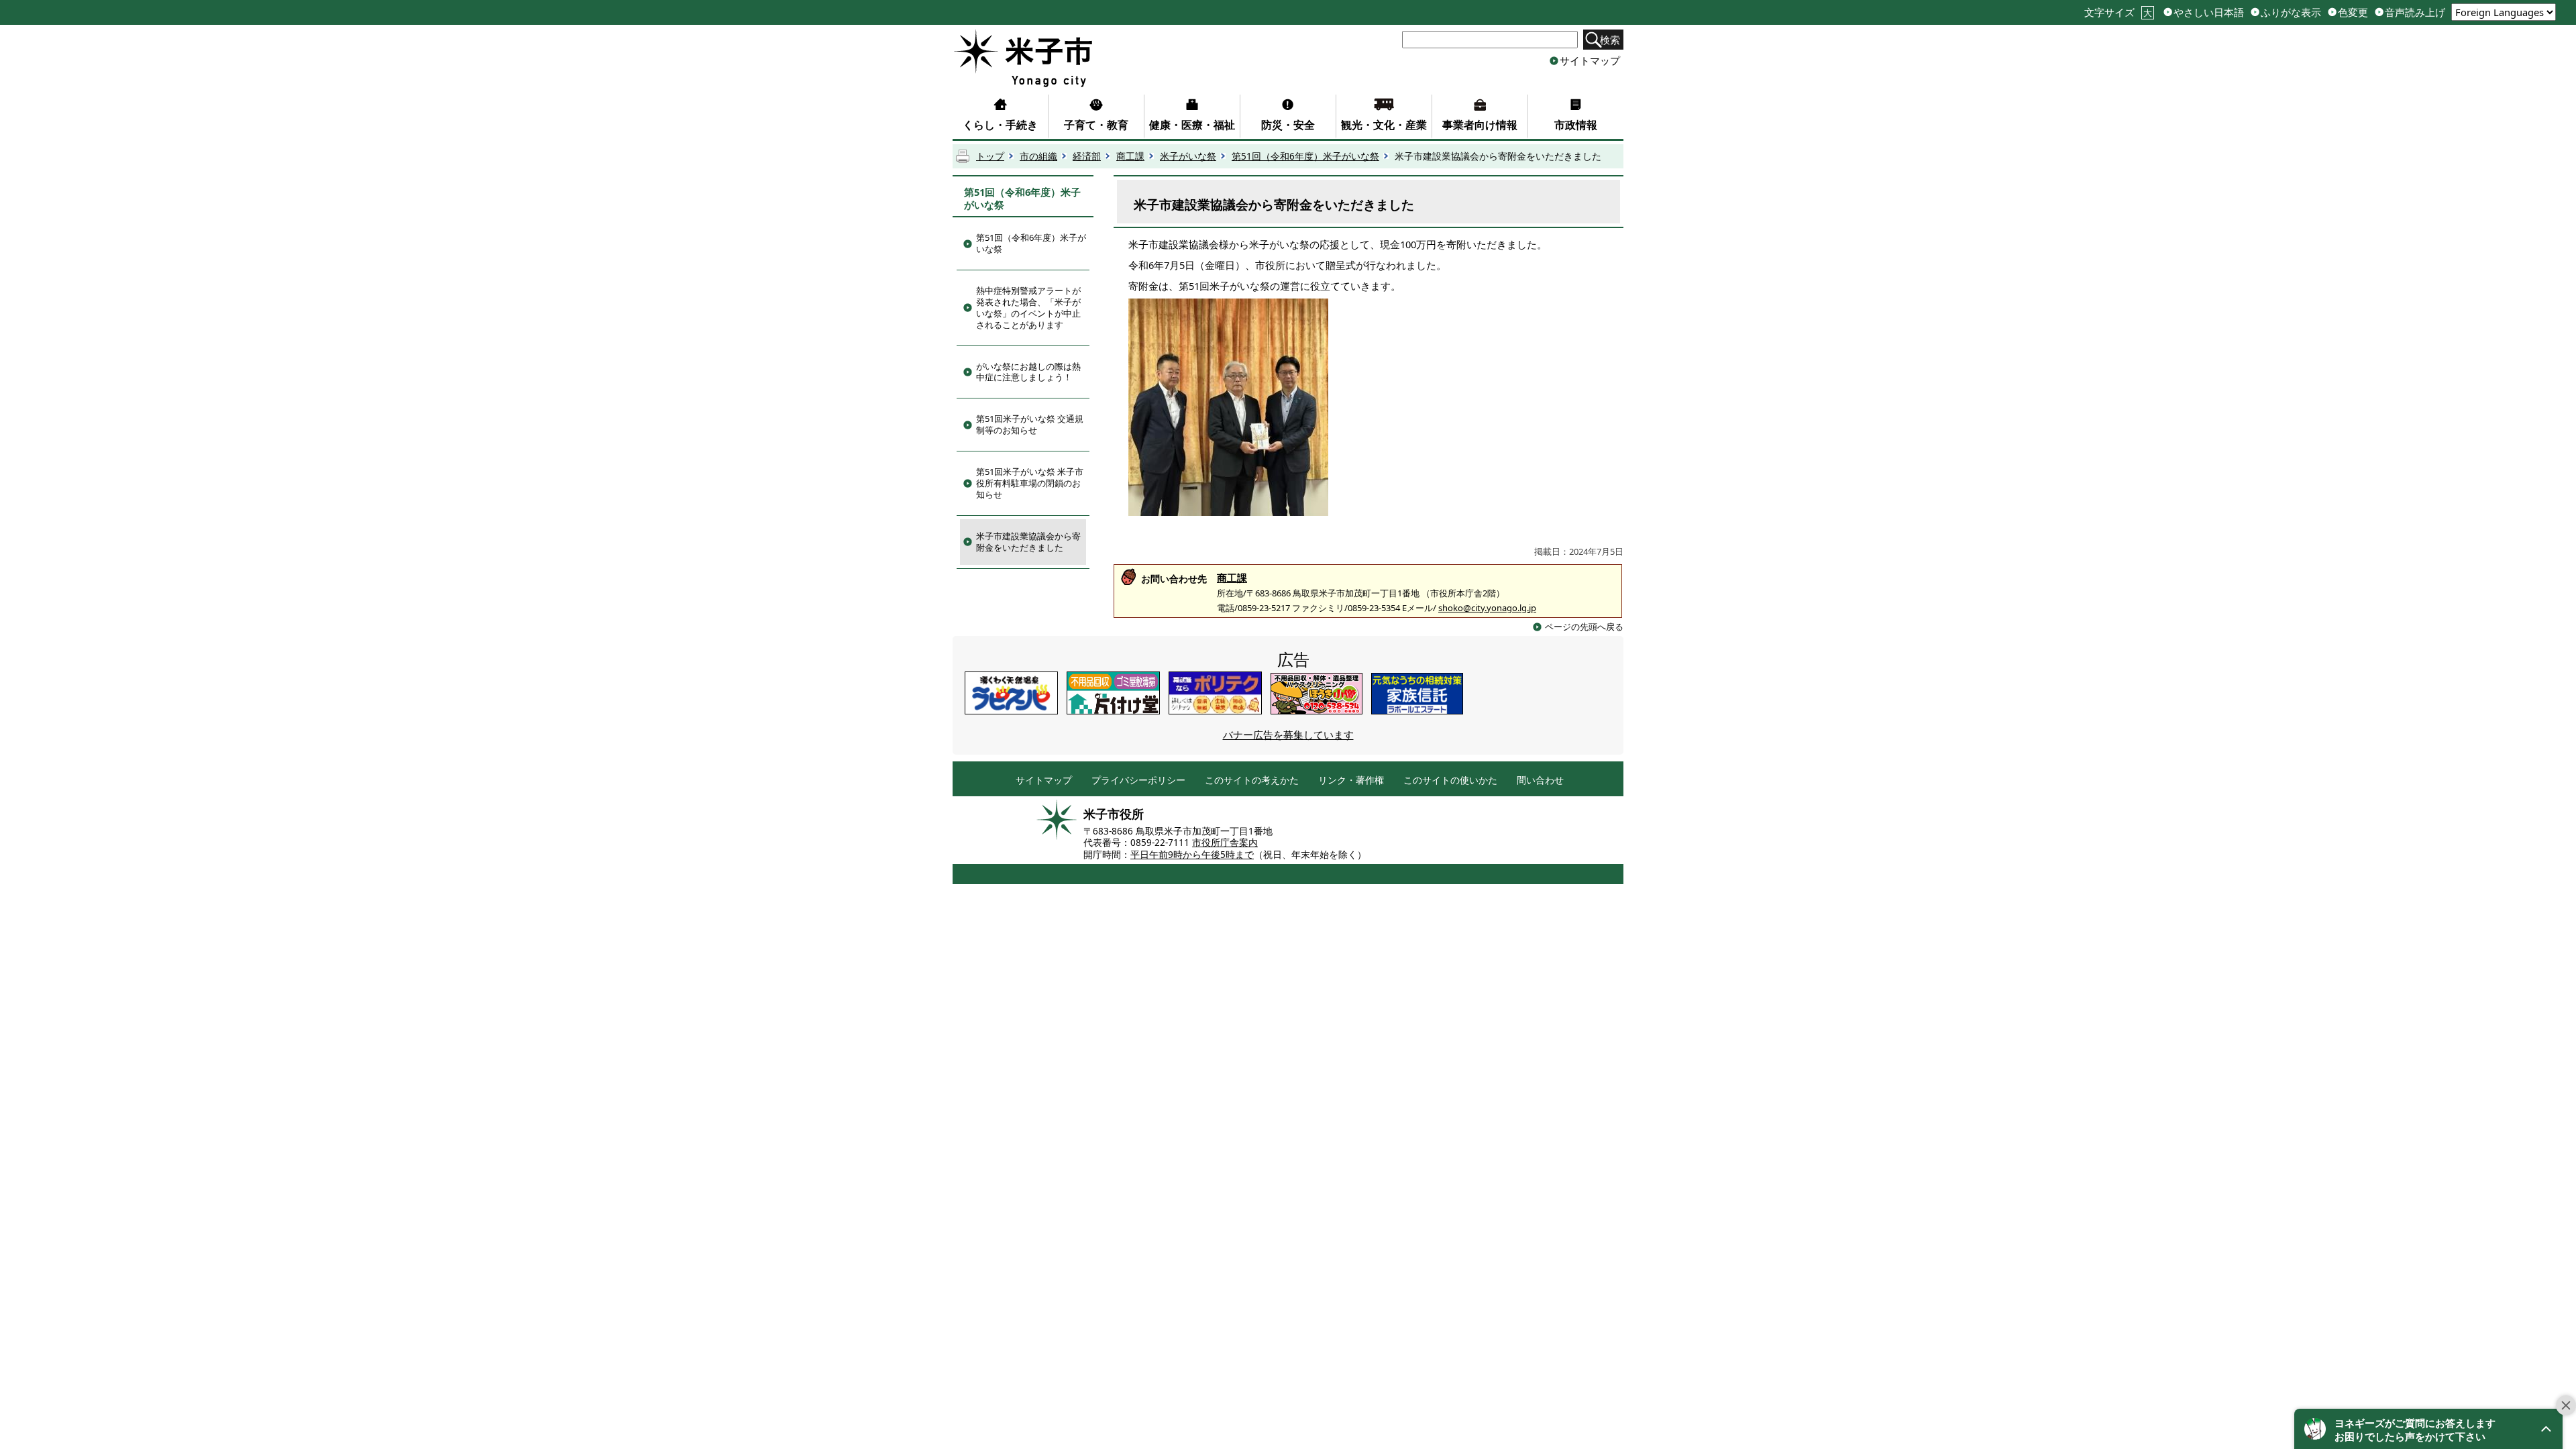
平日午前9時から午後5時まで (1192, 855)
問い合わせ (1540, 781)
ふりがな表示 (2291, 12)
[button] (2428, 1429)
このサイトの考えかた (1252, 781)
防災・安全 (1288, 125)
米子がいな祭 (1188, 156)
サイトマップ (1590, 60)
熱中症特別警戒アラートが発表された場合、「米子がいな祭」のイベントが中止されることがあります (1028, 308)
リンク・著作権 (1351, 781)
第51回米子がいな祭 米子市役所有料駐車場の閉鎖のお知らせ (1030, 483)
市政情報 (1576, 125)
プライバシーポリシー (1138, 781)
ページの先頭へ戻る (1584, 627)
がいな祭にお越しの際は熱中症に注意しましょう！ (1028, 372)
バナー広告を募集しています (1288, 735)
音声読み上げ (2415, 12)
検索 (1610, 40)
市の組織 (1038, 156)
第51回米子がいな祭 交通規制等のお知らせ (1030, 424)
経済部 (1087, 156)
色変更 (2353, 12)
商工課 (1130, 156)
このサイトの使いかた (1450, 781)
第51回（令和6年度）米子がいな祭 (1305, 156)
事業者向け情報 (1480, 125)
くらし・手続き (1000, 125)
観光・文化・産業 (1384, 125)
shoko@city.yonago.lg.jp (1487, 608)
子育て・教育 (1096, 125)
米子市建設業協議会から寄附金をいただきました (1028, 542)
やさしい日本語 (2209, 12)
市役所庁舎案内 (1225, 843)
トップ (990, 156)
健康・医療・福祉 (1192, 125)
